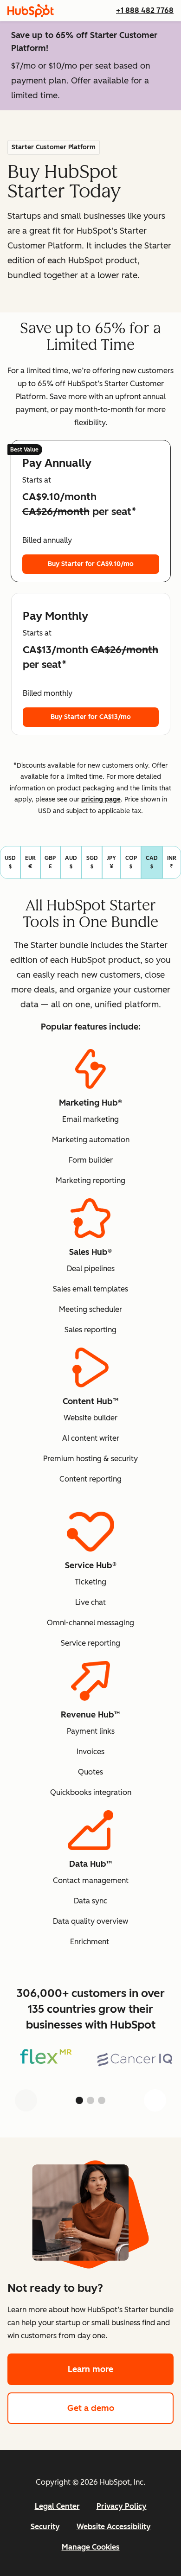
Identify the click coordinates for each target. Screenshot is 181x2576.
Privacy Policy (122, 2506)
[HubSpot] (31, 11)
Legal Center (57, 2506)
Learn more (121, 2369)
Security (45, 2527)
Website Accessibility (114, 2527)
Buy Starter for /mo (91, 564)
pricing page (101, 799)
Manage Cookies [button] (91, 2547)
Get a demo (120, 2408)
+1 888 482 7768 (145, 10)
